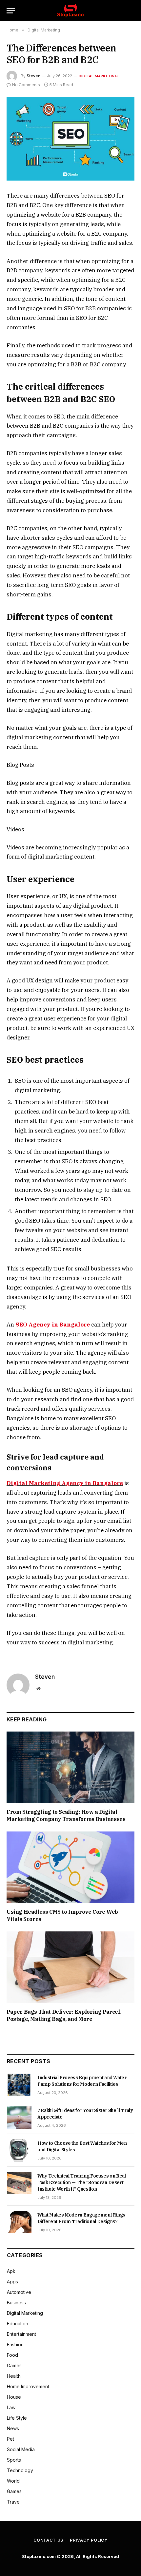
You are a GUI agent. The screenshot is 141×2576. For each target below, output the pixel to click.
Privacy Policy (89, 2540)
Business (16, 2303)
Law (11, 2407)
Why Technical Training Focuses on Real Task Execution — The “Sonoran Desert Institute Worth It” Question (82, 2182)
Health (14, 2376)
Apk (11, 2271)
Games (14, 2365)
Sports (14, 2460)
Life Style (17, 2418)
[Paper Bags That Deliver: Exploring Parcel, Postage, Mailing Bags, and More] (70, 1967)
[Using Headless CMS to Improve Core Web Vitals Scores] (70, 1867)
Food (12, 2355)
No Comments (26, 85)
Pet (10, 2439)
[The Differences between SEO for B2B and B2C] (70, 139)
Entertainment (21, 2334)
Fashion (15, 2344)
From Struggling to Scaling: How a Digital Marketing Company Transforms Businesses (66, 1815)
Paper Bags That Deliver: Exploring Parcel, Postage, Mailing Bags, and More (64, 2015)
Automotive (19, 2292)
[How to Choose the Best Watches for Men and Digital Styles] (19, 2150)
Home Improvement (28, 2386)
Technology (20, 2470)
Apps (12, 2282)
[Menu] (11, 11)
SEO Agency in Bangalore (53, 1325)
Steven (33, 76)
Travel (14, 2502)
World (13, 2481)
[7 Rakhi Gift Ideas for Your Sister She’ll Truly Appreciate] (19, 2118)
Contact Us (48, 2540)
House (14, 2397)
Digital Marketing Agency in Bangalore (65, 1483)
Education (18, 2324)
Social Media (21, 2449)
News (13, 2428)
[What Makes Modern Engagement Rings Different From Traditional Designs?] (19, 2222)
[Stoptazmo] (70, 11)
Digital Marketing (98, 76)
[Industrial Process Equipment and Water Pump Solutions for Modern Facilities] (19, 2085)
